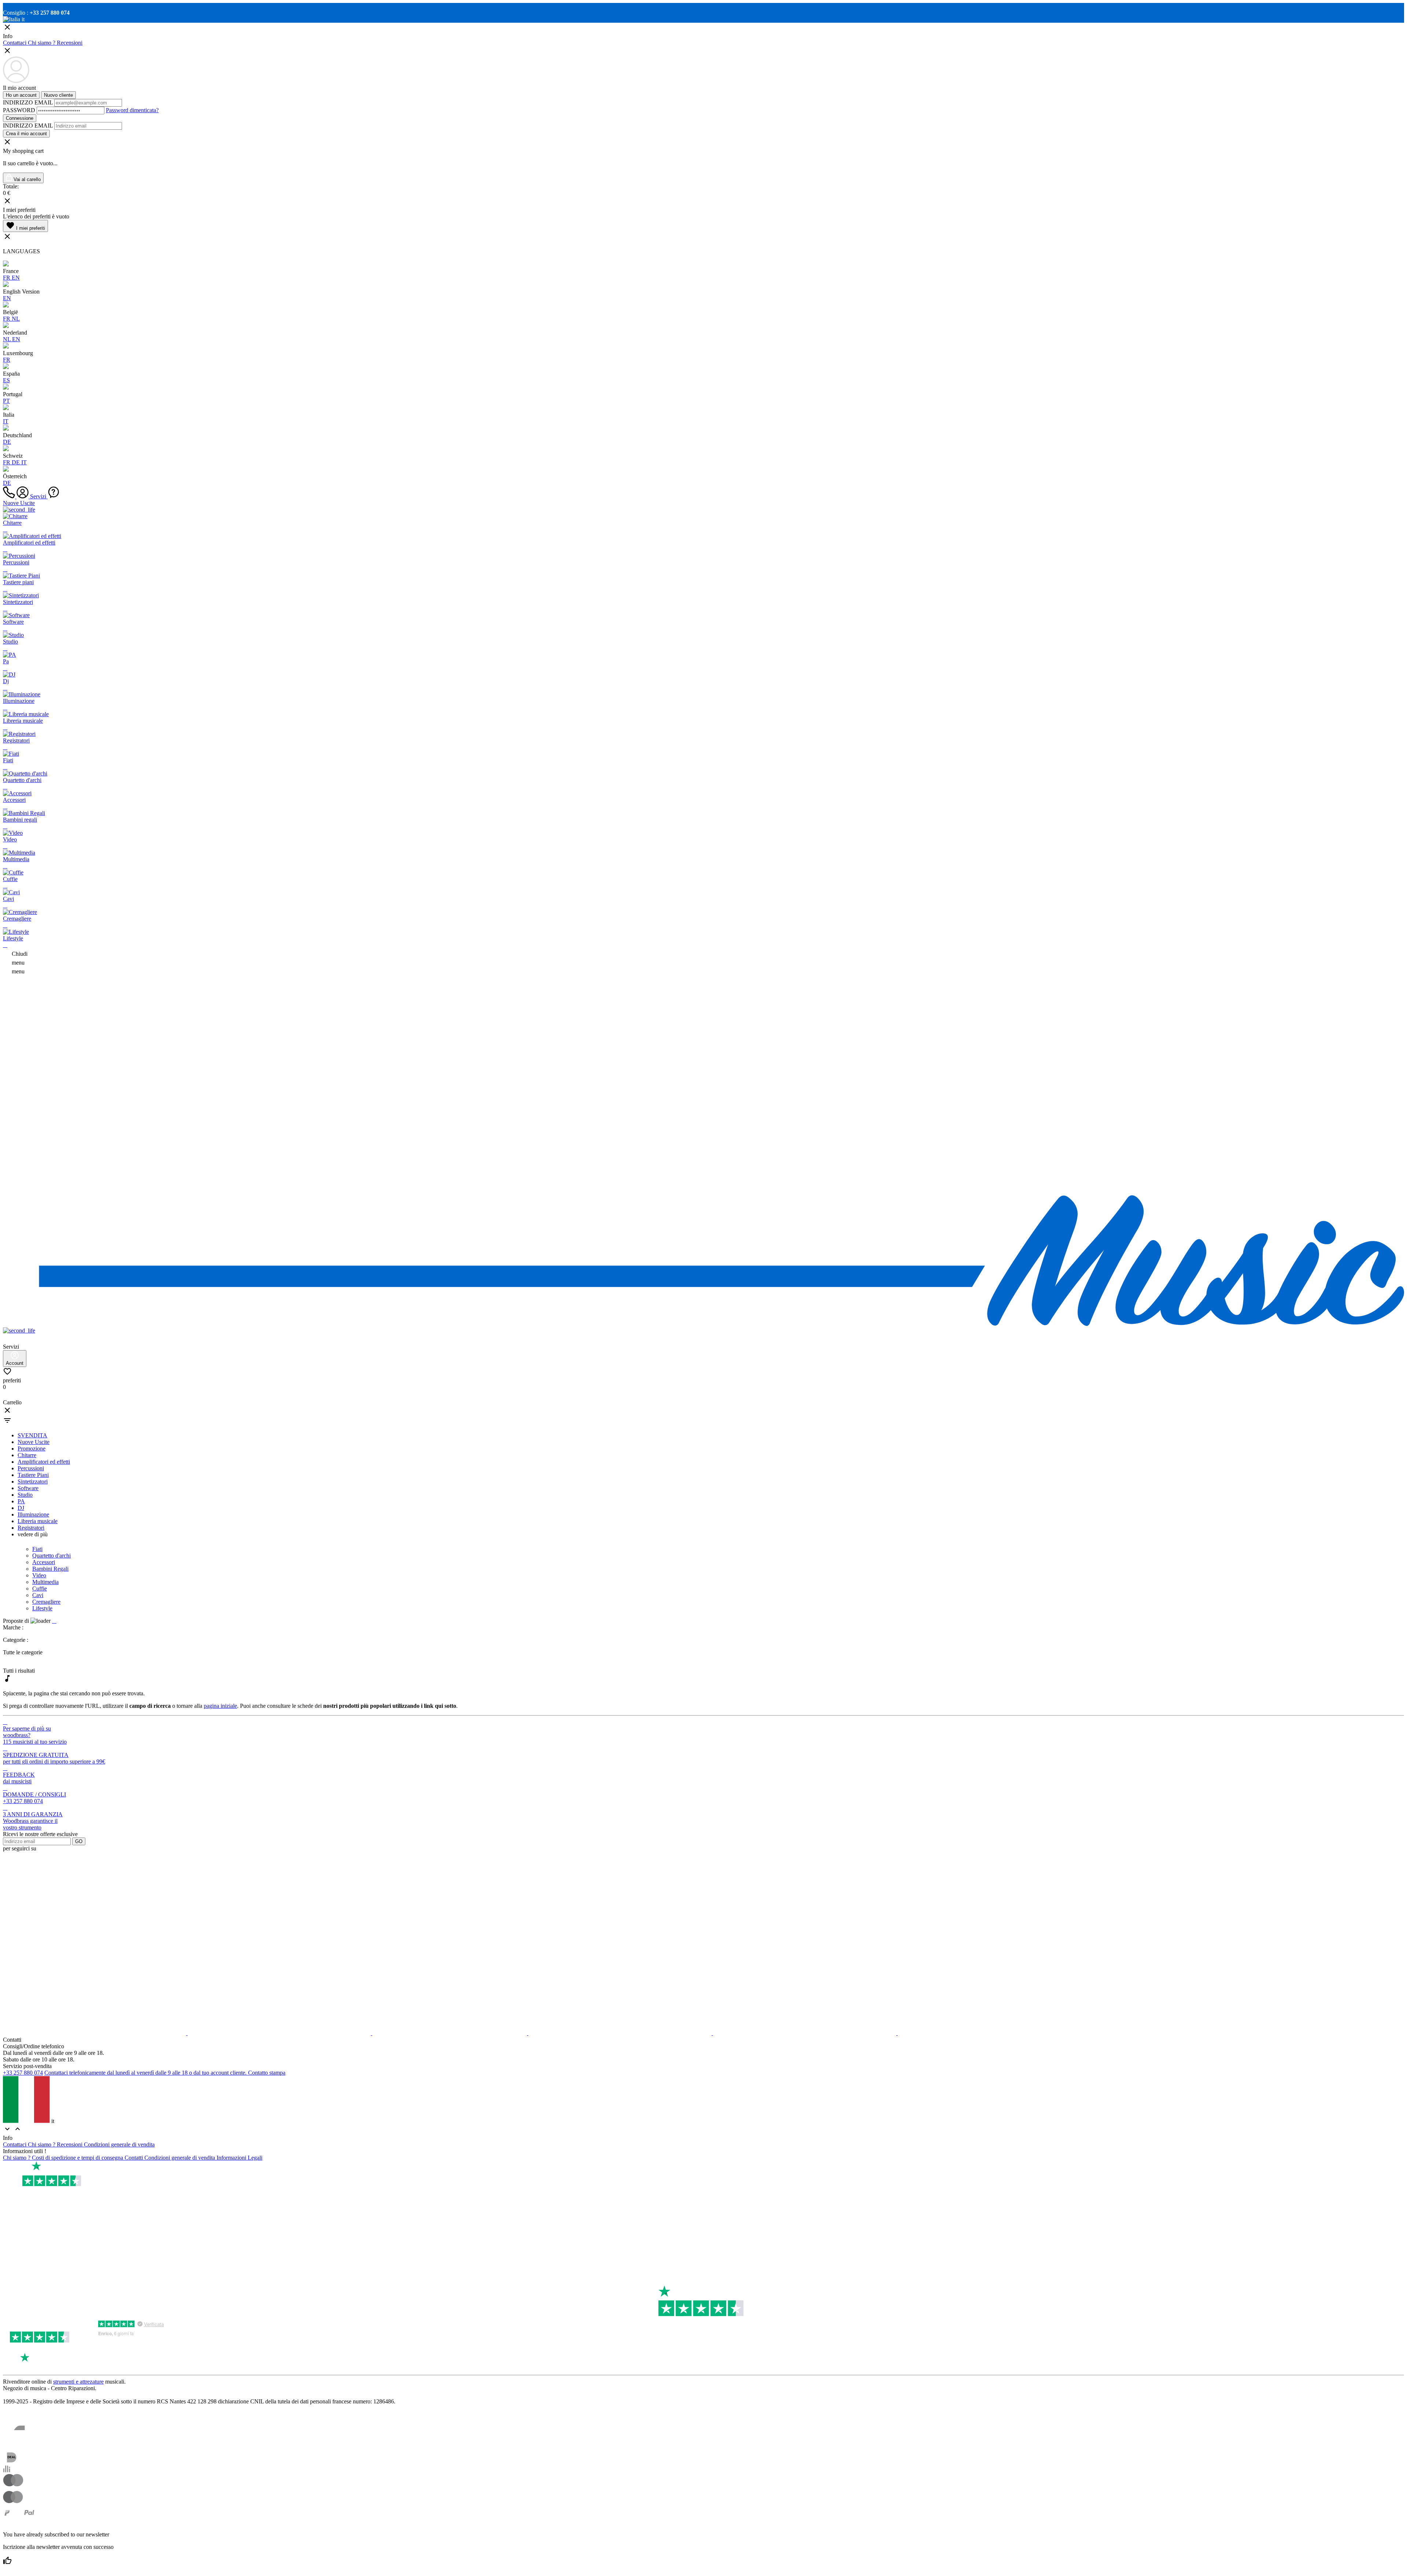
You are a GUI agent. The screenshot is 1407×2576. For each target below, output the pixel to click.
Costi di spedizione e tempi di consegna (78, 2158)
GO (79, 1841)
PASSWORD (19, 110)
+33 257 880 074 (23, 2073)
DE (7, 442)
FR (7, 278)
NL (16, 319)
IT (6, 421)
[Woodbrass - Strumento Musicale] (703, 1324)
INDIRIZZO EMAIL (29, 102)
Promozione (32, 1449)
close (7, 1410)
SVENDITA (32, 1435)
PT (6, 401)
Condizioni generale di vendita (119, 2144)
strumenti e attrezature (78, 2382)
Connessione (20, 118)
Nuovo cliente (58, 95)
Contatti (134, 2158)
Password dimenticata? (132, 110)
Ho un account (21, 95)
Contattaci (15, 43)
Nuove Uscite (19, 503)
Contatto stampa (267, 2073)
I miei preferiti (25, 226)
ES (6, 380)
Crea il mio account (26, 134)
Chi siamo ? (42, 43)
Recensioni (70, 43)
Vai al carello (26, 179)
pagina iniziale (220, 1706)
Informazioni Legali (239, 2158)
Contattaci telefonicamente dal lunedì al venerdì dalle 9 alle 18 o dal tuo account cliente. (145, 2073)
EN (16, 278)
